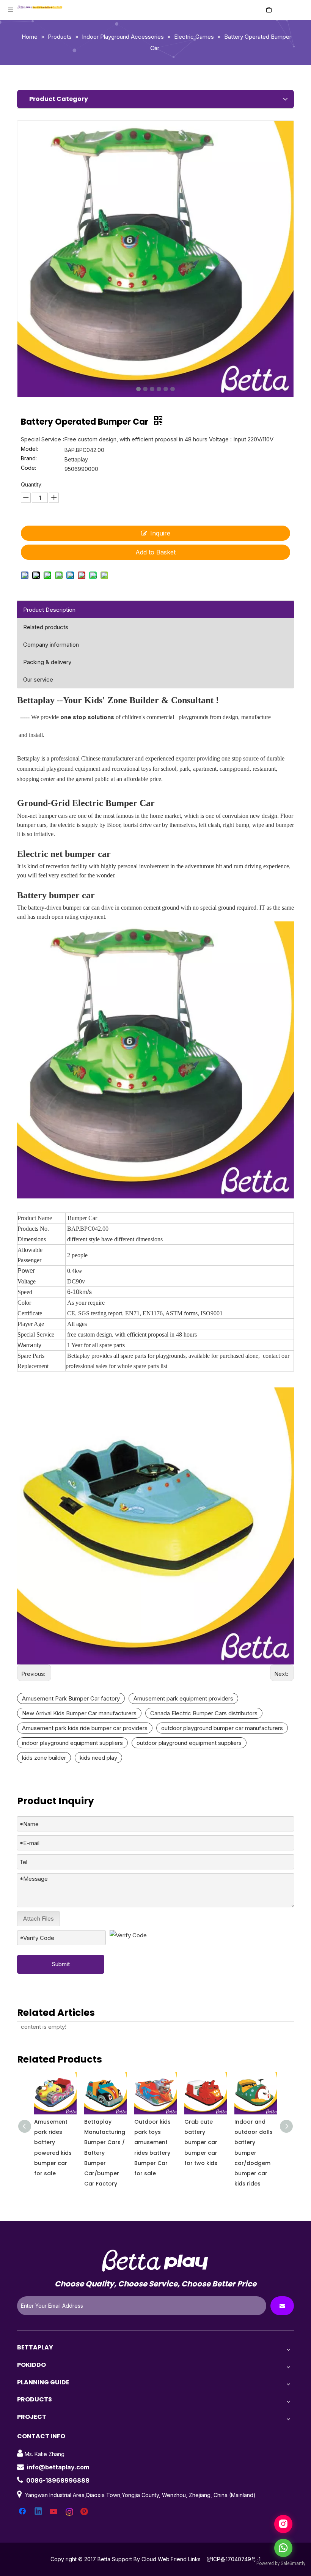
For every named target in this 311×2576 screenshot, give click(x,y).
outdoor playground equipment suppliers (189, 1743)
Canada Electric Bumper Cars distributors (204, 1713)
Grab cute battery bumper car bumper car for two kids (201, 2142)
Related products (46, 627)
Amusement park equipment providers (183, 1698)
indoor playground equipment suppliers (72, 1743)
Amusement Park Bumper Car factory (71, 1698)
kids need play (98, 1758)
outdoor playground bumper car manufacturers (222, 1728)
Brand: (29, 459)
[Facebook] (23, 2512)
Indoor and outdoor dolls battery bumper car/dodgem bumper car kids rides (254, 2153)
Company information (51, 645)
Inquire (160, 533)
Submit (61, 1964)
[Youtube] (54, 2512)
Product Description (49, 610)
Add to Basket (155, 552)
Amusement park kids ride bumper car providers (85, 1728)
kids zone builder (44, 1758)
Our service (38, 679)
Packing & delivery (47, 662)
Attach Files (38, 1919)
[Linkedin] (39, 2512)
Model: (29, 449)
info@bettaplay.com (58, 2467)
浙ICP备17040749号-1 (234, 2559)
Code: (28, 468)
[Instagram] (70, 2512)
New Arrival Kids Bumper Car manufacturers (79, 1713)
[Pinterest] (85, 2512)
